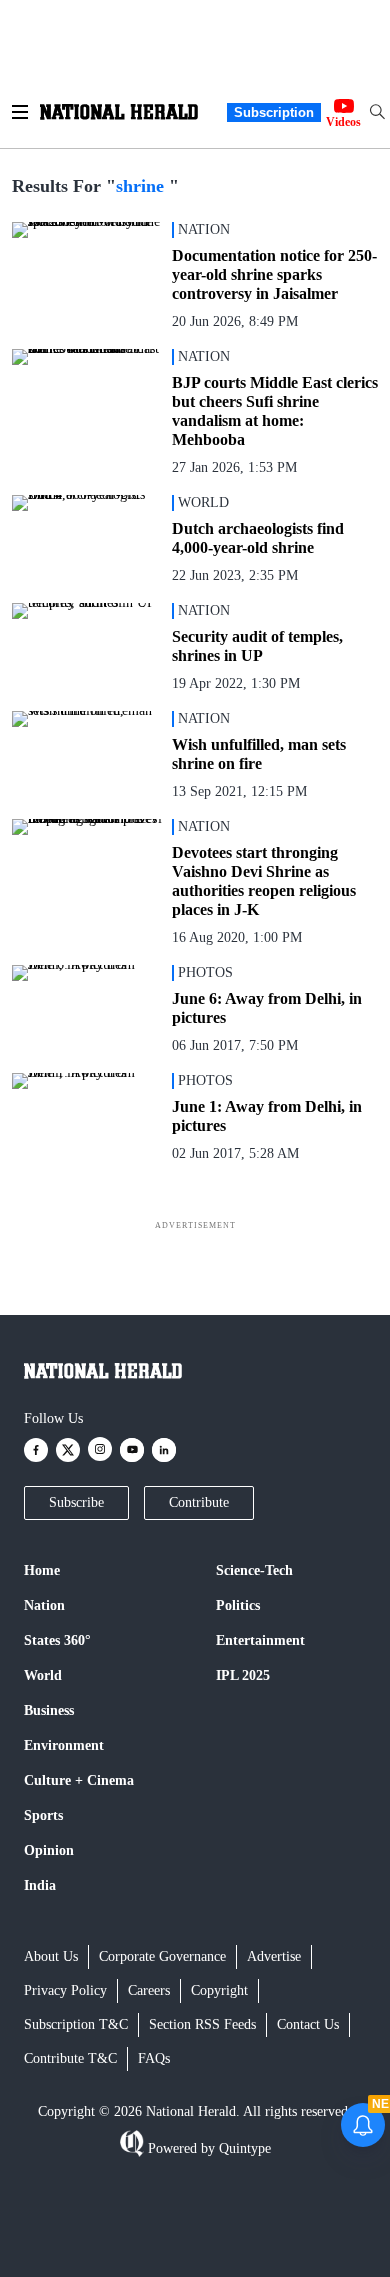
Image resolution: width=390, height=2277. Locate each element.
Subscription (274, 112)
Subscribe (76, 1502)
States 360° (57, 1640)
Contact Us (308, 2024)
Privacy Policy (65, 1990)
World (43, 1675)
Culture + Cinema (79, 1780)
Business (49, 1710)
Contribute (199, 1502)
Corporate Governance (162, 1956)
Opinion (49, 1850)
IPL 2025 (243, 1675)
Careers (149, 1990)
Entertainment (260, 1640)
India (40, 1885)
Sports (43, 1815)
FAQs (154, 2058)
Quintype (245, 2148)
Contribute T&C (70, 2058)
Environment (64, 1745)
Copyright (219, 1990)
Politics (238, 1605)
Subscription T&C (76, 2024)
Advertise (274, 1956)
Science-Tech (254, 1570)
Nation (44, 1605)
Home (42, 1570)
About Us (51, 1956)
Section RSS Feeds (202, 2024)
